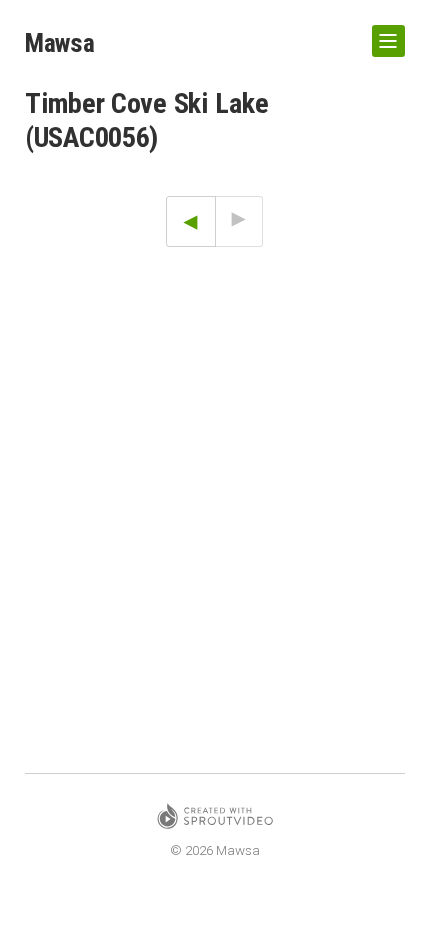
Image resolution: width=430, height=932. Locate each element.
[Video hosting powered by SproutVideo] (215, 819)
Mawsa (60, 43)
